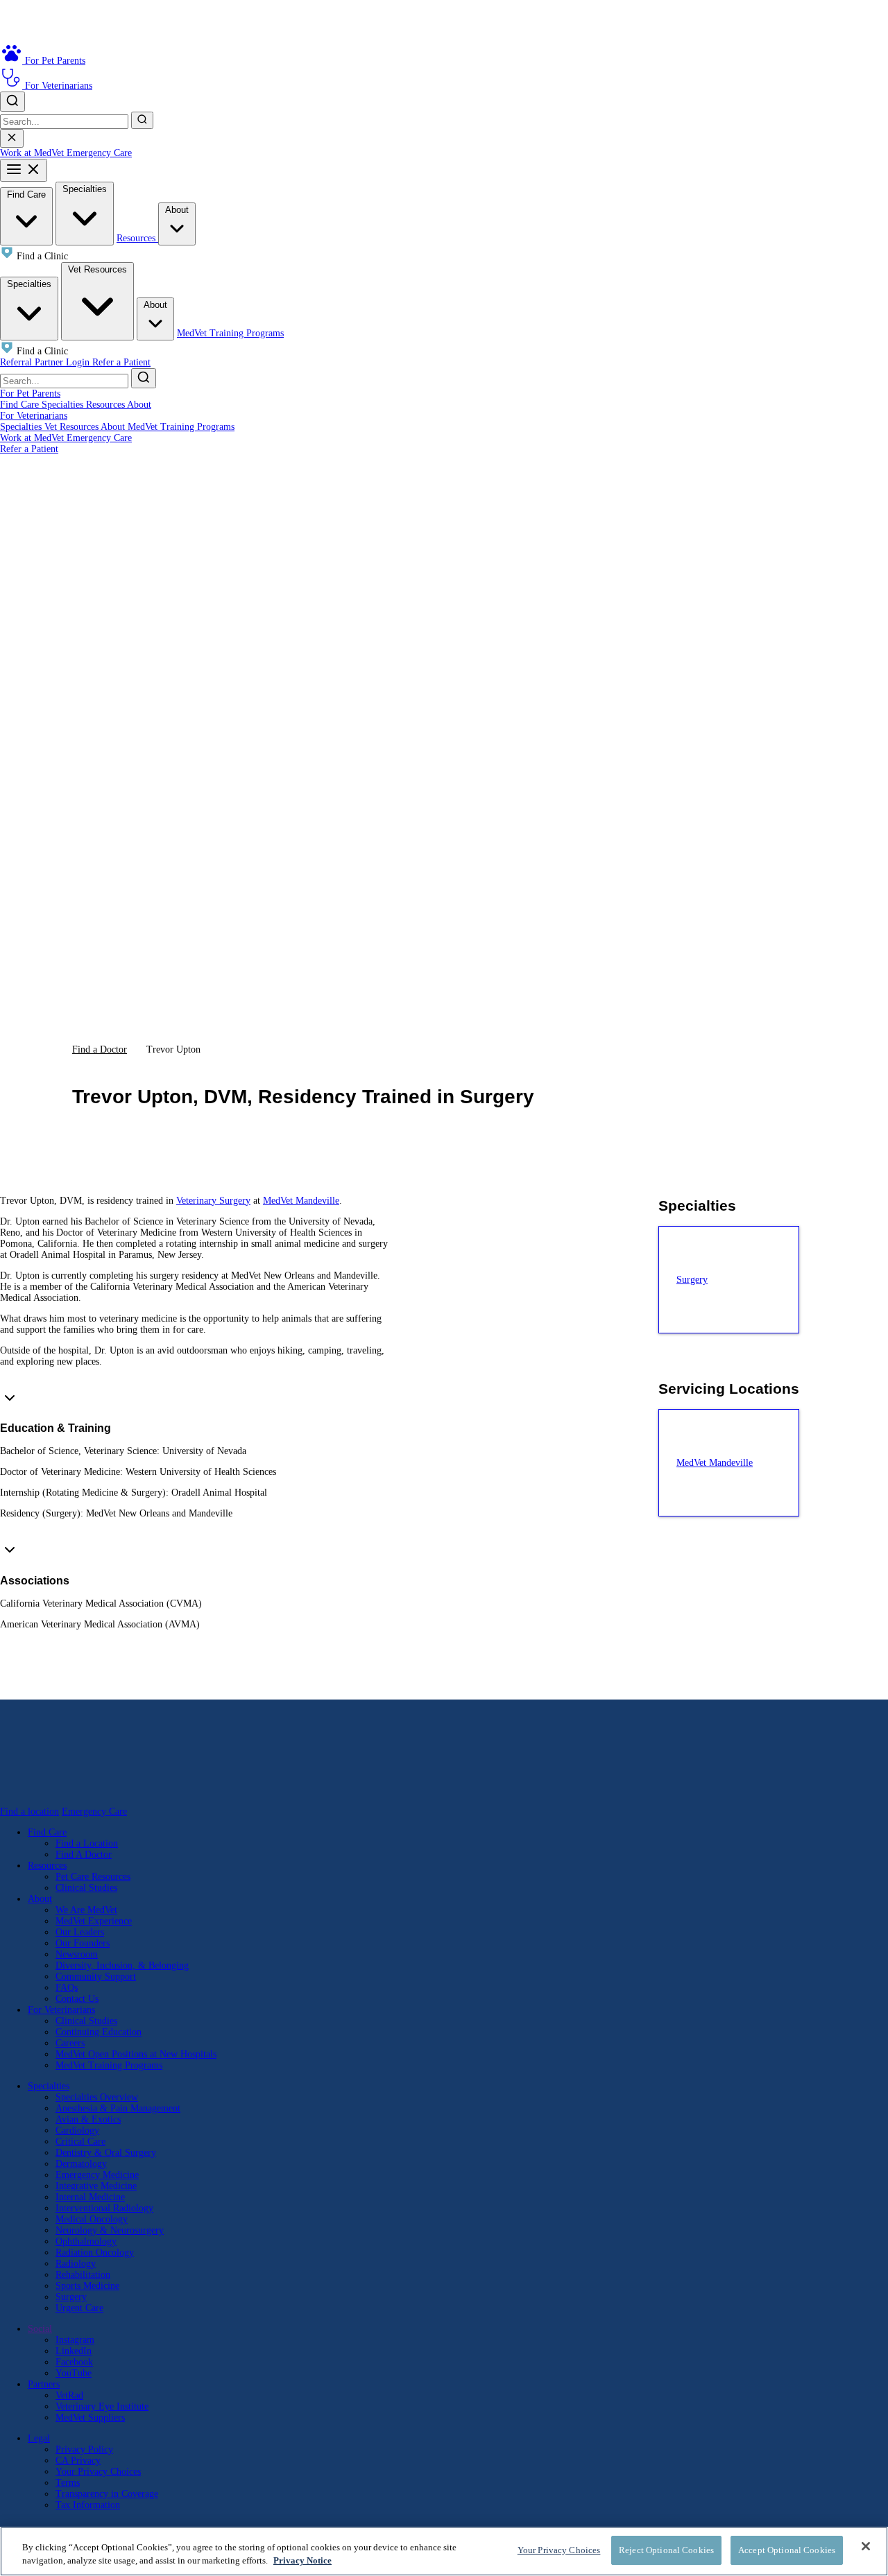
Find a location (29, 1812)
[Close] (866, 2546)
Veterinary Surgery (213, 1201)
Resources (137, 238)
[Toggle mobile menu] (24, 170)
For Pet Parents (30, 394)
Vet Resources (97, 269)
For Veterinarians (34, 416)
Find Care (26, 195)
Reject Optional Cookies (666, 2550)
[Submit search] (142, 120)
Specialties (85, 189)
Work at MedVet (33, 153)
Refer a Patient (121, 362)
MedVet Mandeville (301, 1201)
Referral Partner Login (46, 362)
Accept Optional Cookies (787, 2550)
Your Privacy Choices (98, 2472)
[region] (444, 2551)
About (177, 210)
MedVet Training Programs (230, 333)
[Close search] (12, 138)
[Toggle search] (12, 102)
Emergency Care (99, 153)
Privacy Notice (302, 2561)
